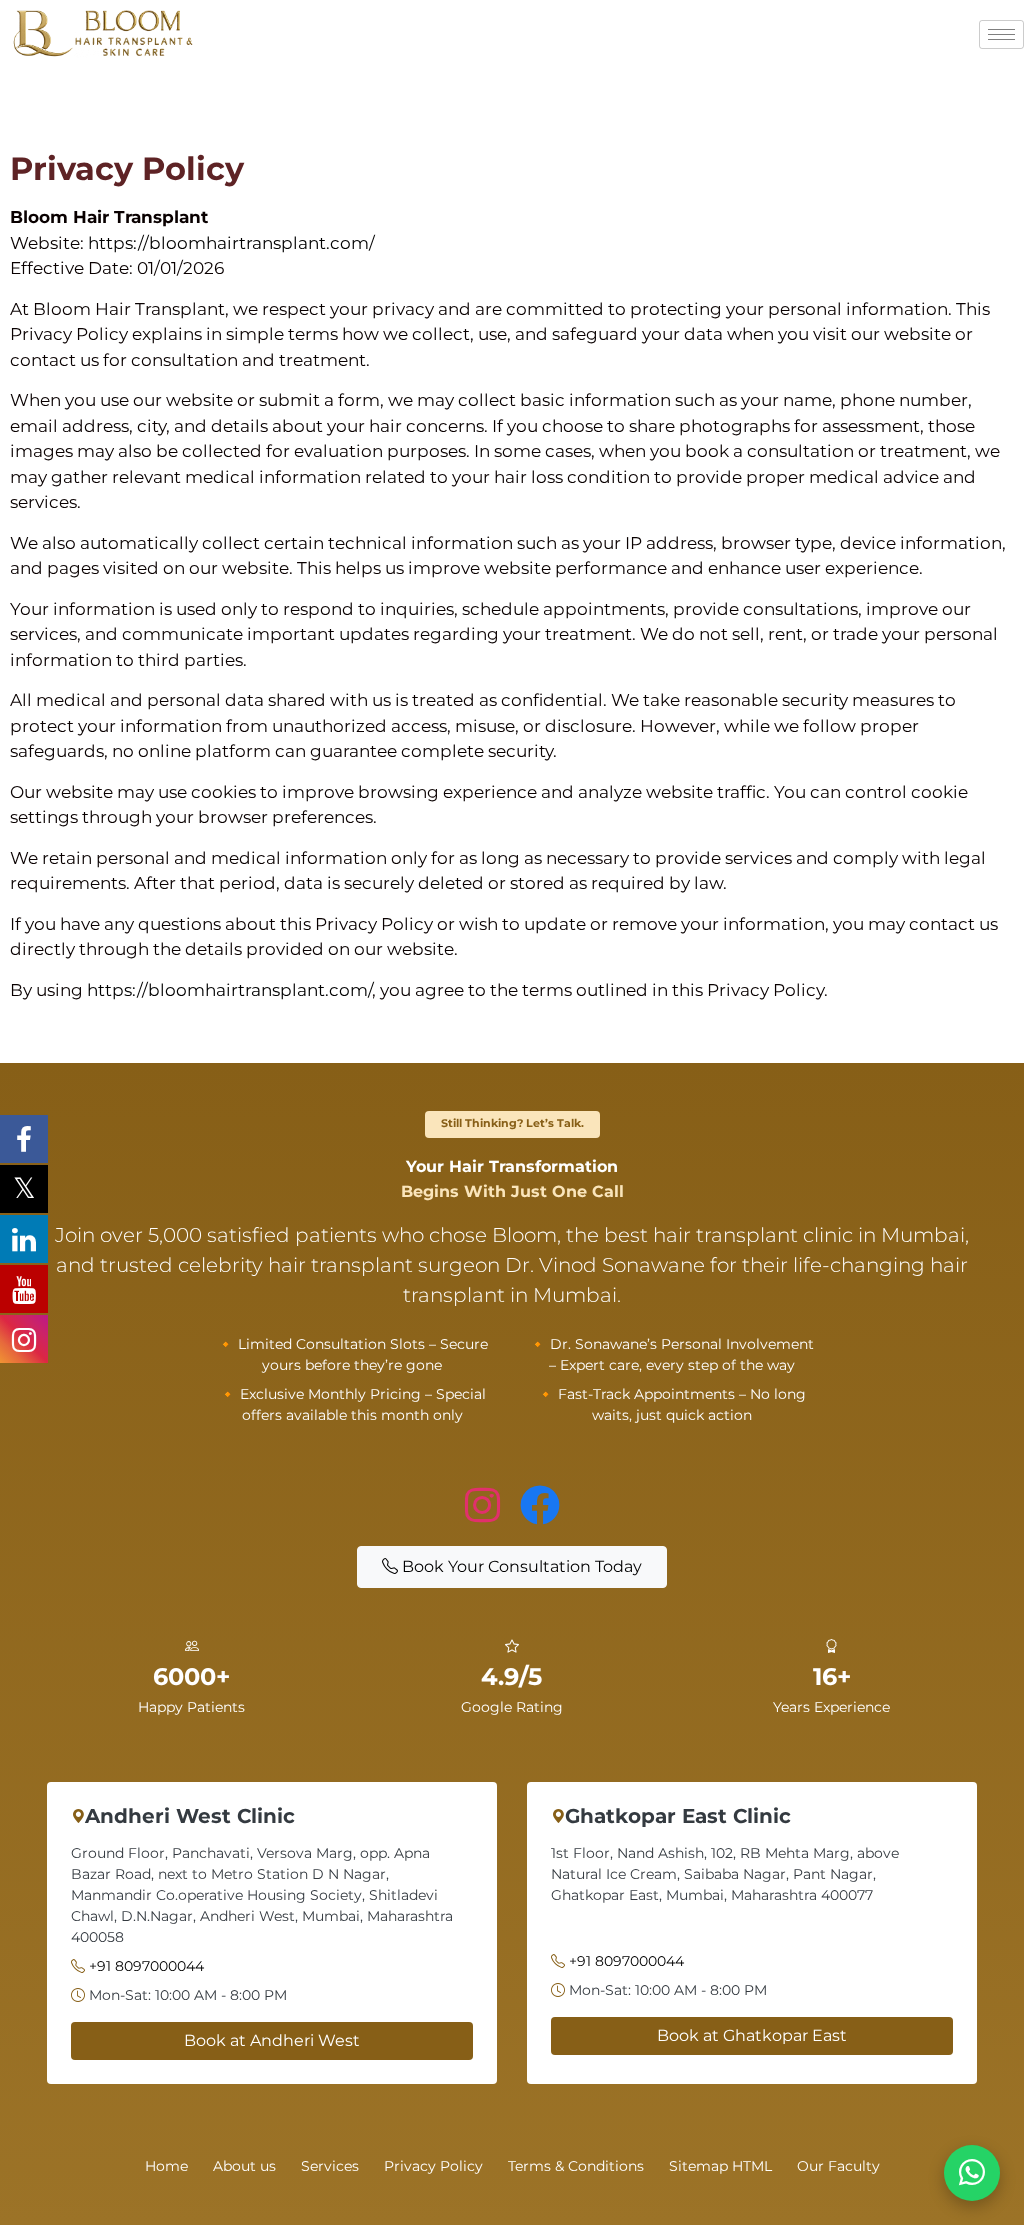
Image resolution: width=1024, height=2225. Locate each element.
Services (330, 2166)
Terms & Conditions (576, 2166)
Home (166, 2166)
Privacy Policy (433, 2166)
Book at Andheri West (272, 2040)
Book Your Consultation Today (520, 1566)
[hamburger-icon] (1001, 34)
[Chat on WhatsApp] (972, 2173)
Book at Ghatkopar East (752, 2035)
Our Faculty (838, 2166)
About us (244, 2166)
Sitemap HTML (720, 2166)
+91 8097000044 (146, 1966)
